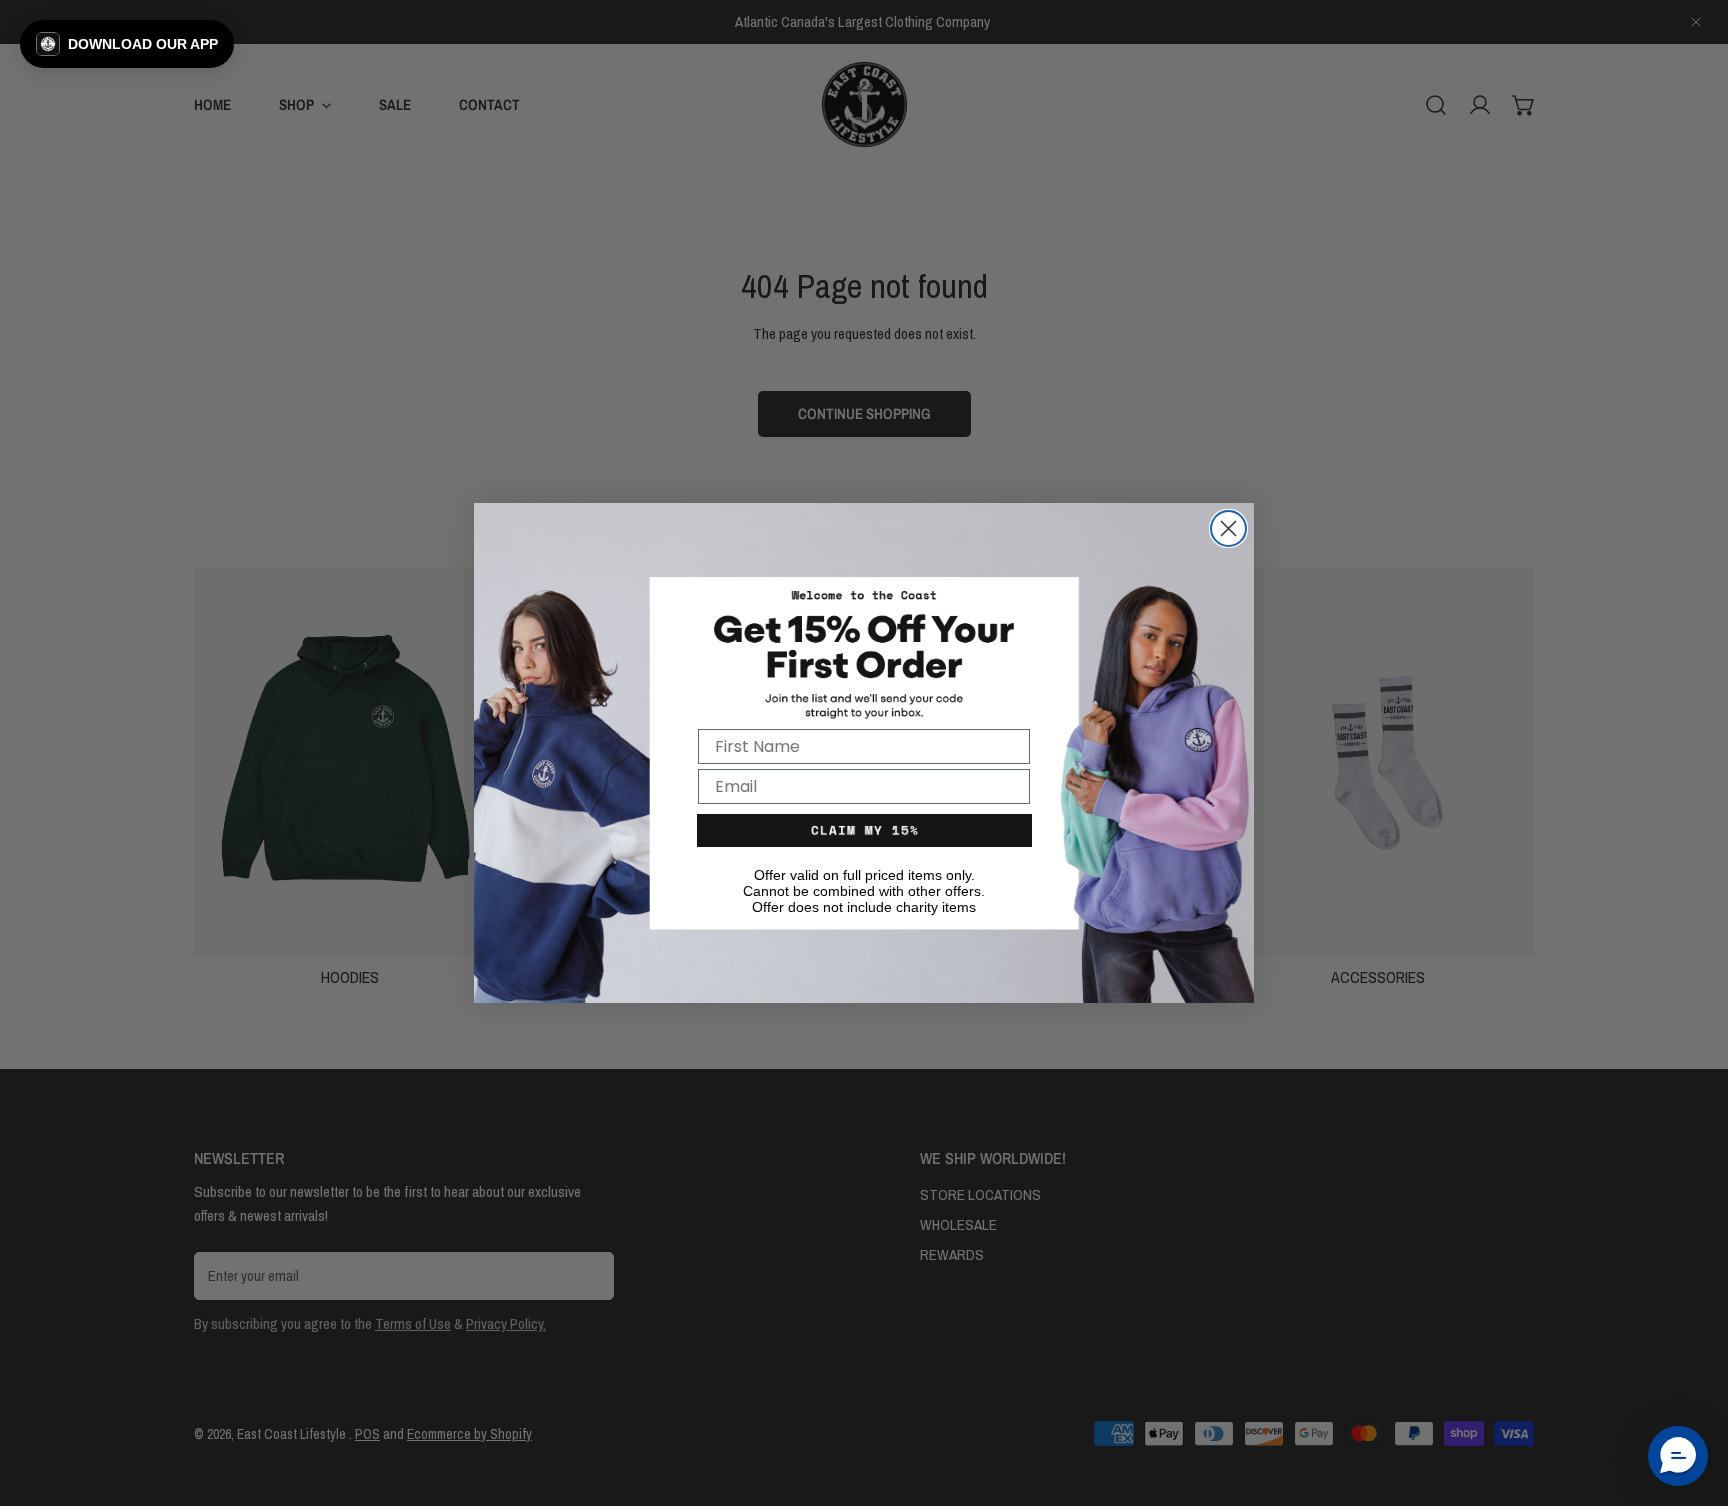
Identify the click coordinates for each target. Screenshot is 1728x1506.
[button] (127, 44)
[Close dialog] (1228, 528)
